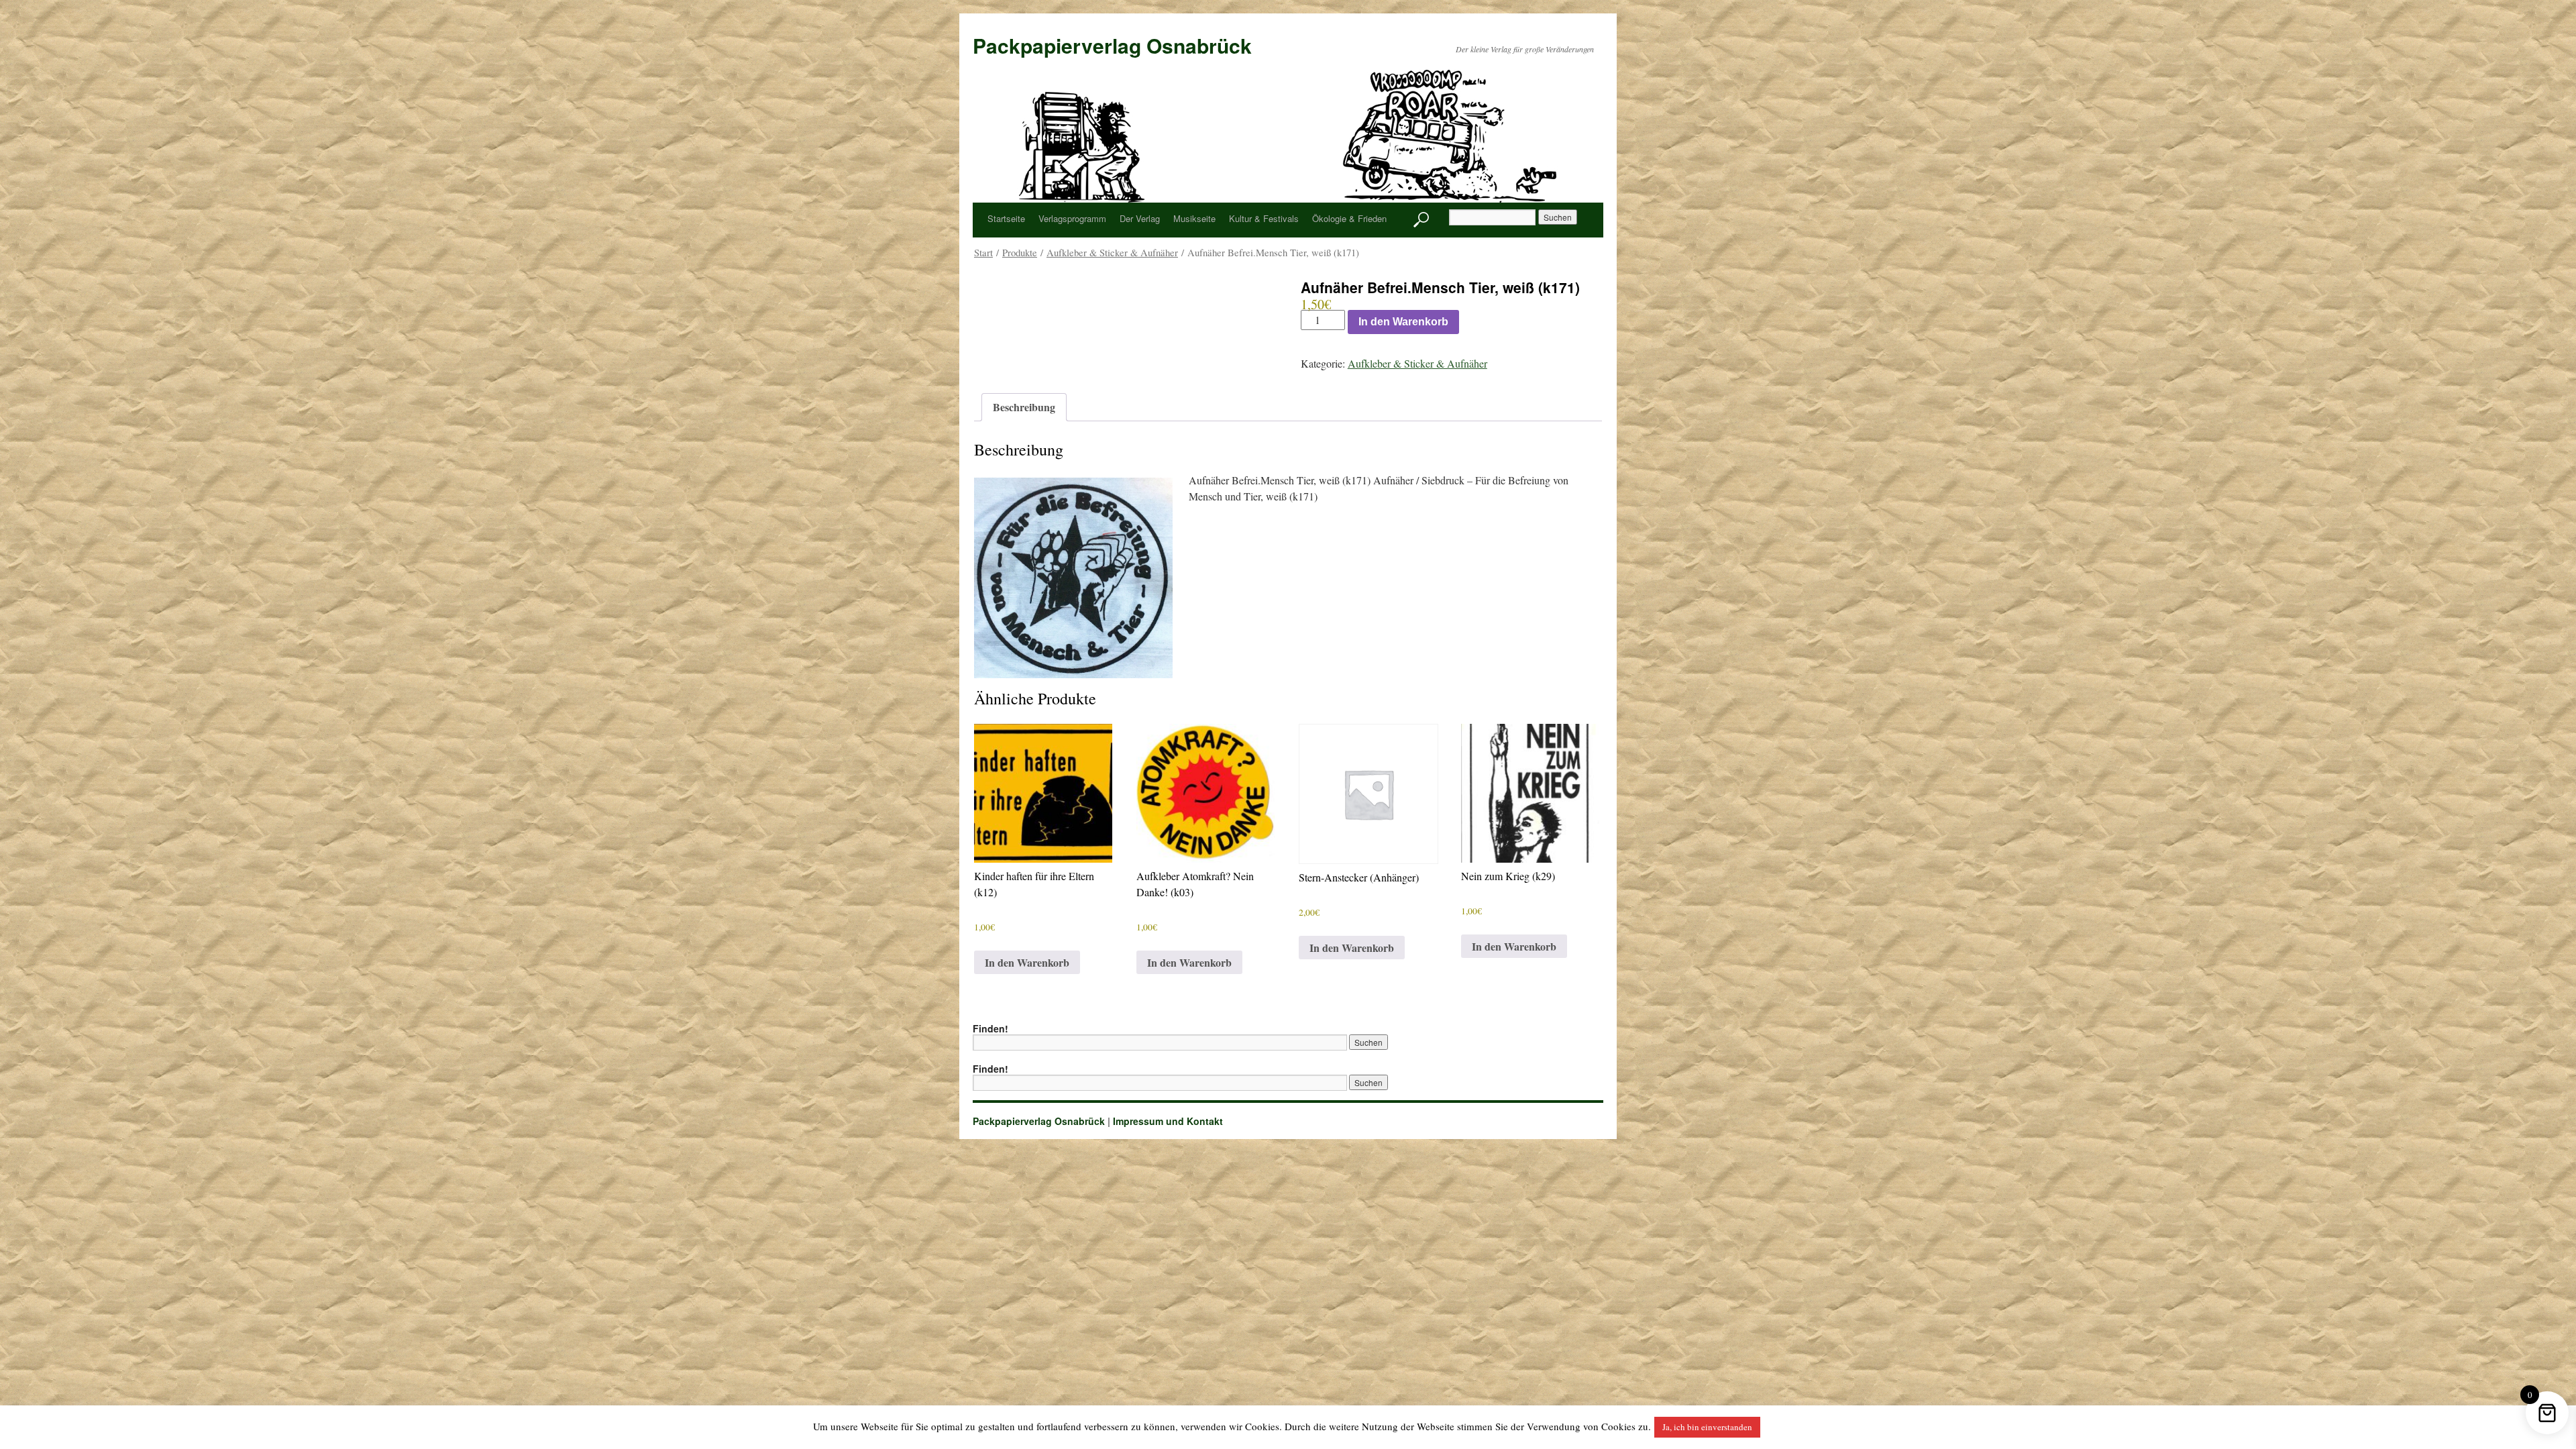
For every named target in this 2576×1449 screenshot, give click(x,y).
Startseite (1006, 218)
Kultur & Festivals (1264, 218)
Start (983, 252)
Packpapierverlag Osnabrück (1112, 45)
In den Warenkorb (1403, 322)
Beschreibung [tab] (1024, 407)
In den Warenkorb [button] (1027, 962)
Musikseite (1194, 218)
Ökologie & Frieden (1349, 218)
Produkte (1020, 252)
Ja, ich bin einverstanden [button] (1707, 1427)
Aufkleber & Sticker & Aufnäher (1112, 252)
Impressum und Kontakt (1168, 1121)
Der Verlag (1140, 218)
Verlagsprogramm (1072, 218)
